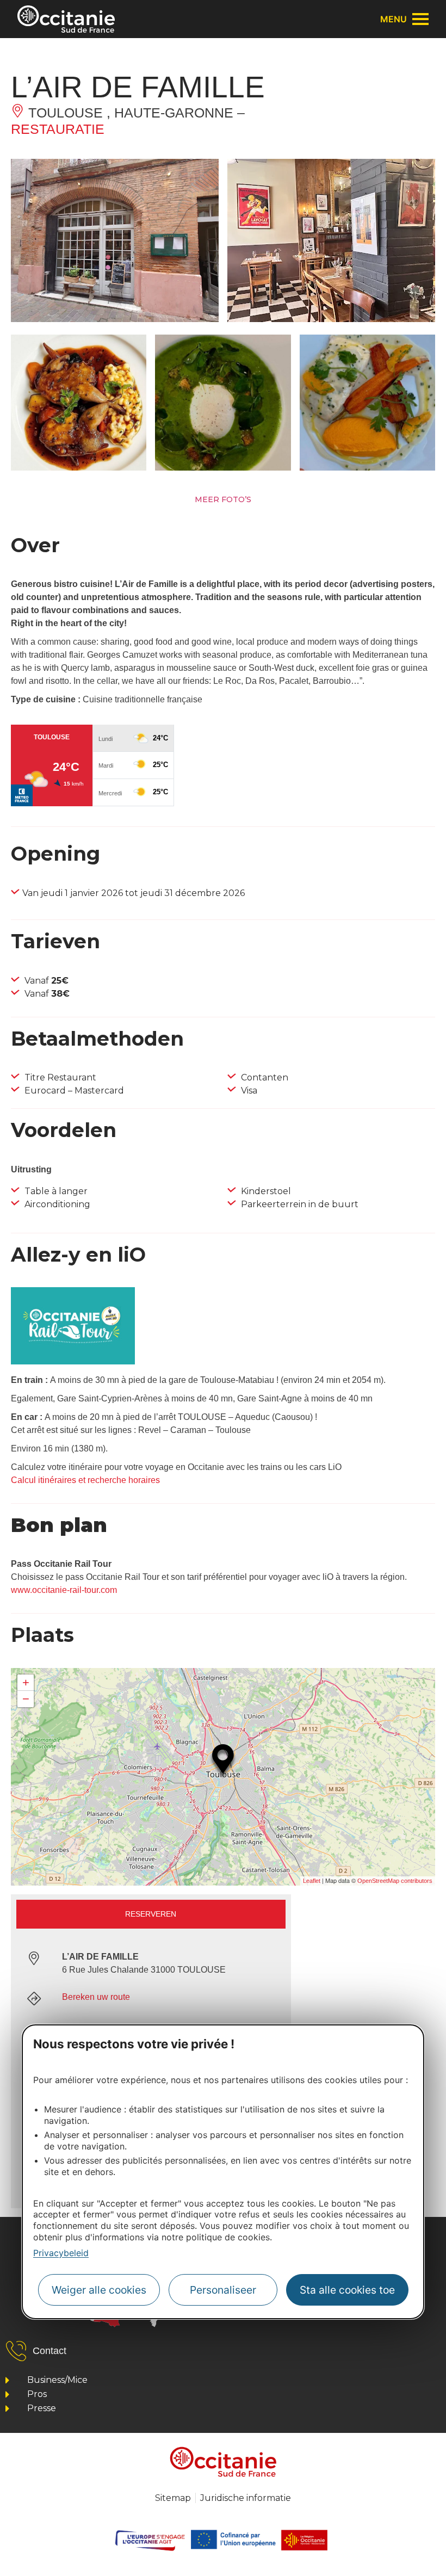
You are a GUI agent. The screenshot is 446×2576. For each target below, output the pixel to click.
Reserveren (151, 1914)
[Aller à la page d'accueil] (66, 19)
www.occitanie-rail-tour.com (64, 1590)
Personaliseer (223, 2290)
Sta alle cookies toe (347, 2290)
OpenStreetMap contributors (395, 1881)
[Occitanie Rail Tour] (73, 1361)
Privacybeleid (61, 2253)
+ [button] (26, 1682)
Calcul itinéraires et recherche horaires (85, 1480)
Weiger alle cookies (99, 2290)
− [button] (26, 1699)
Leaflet (312, 1881)
